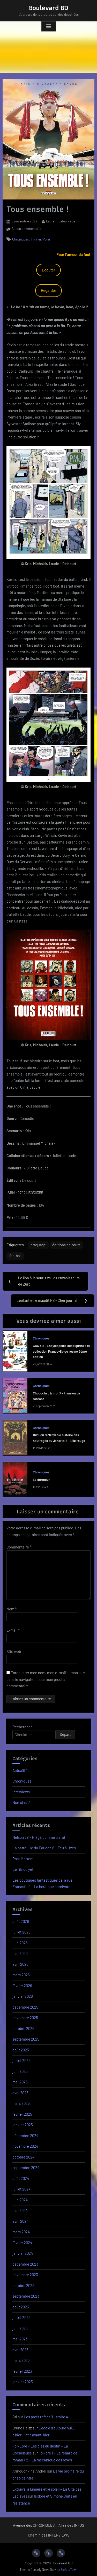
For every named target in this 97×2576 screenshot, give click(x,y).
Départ (65, 1734)
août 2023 (21, 2307)
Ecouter (48, 270)
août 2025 (21, 2050)
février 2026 (22, 1986)
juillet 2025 (21, 2060)
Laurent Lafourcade (61, 221)
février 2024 (22, 2243)
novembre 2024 (25, 2146)
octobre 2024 (23, 2157)
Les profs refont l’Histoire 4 (46, 2417)
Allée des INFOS (71, 2525)
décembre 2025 (25, 2007)
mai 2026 (20, 1953)
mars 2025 (21, 2103)
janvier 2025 (23, 2125)
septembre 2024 (26, 2168)
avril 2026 (20, 1964)
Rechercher (22, 1727)
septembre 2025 (26, 2039)
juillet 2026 (21, 1932)
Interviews (21, 1792)
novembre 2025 (25, 2018)
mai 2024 (20, 2210)
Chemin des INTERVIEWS (49, 2535)
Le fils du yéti (23, 1869)
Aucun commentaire (27, 229)
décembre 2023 (25, 2264)
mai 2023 (20, 2339)
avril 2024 (20, 2221)
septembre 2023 (26, 2296)
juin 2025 (20, 2071)
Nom (12, 1609)
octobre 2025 (23, 2028)
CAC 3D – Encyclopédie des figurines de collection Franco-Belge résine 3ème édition (62, 1351)
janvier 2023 (23, 2382)
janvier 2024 (23, 2253)
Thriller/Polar (41, 239)
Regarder (48, 290)
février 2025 (22, 2114)
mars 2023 (21, 2360)
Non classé (21, 1802)
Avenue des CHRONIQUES (34, 2525)
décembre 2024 (25, 2136)
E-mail (13, 1630)
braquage (38, 1245)
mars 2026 (21, 1975)
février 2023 (22, 2371)
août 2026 (21, 1921)
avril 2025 (20, 2093)
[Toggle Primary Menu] (49, 27)
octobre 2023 (23, 2285)
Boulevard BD (49, 8)
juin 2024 (20, 2200)
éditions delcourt (66, 1245)
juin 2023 (20, 2328)
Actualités (21, 1770)
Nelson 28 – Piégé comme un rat (39, 1837)
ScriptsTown (69, 2570)
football (15, 1256)
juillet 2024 (21, 2189)
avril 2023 (20, 2350)
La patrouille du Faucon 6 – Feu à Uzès (44, 1848)
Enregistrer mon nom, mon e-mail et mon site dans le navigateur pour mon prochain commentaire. (46, 1679)
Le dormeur (41, 1480)
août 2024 (21, 2178)
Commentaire (19, 1547)
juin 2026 (20, 1943)
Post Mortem (23, 1859)
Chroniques (21, 239)
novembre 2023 (25, 2275)
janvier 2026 (23, 1996)
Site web (14, 1651)
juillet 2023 (21, 2317)
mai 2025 (20, 2082)
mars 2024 (21, 2232)
